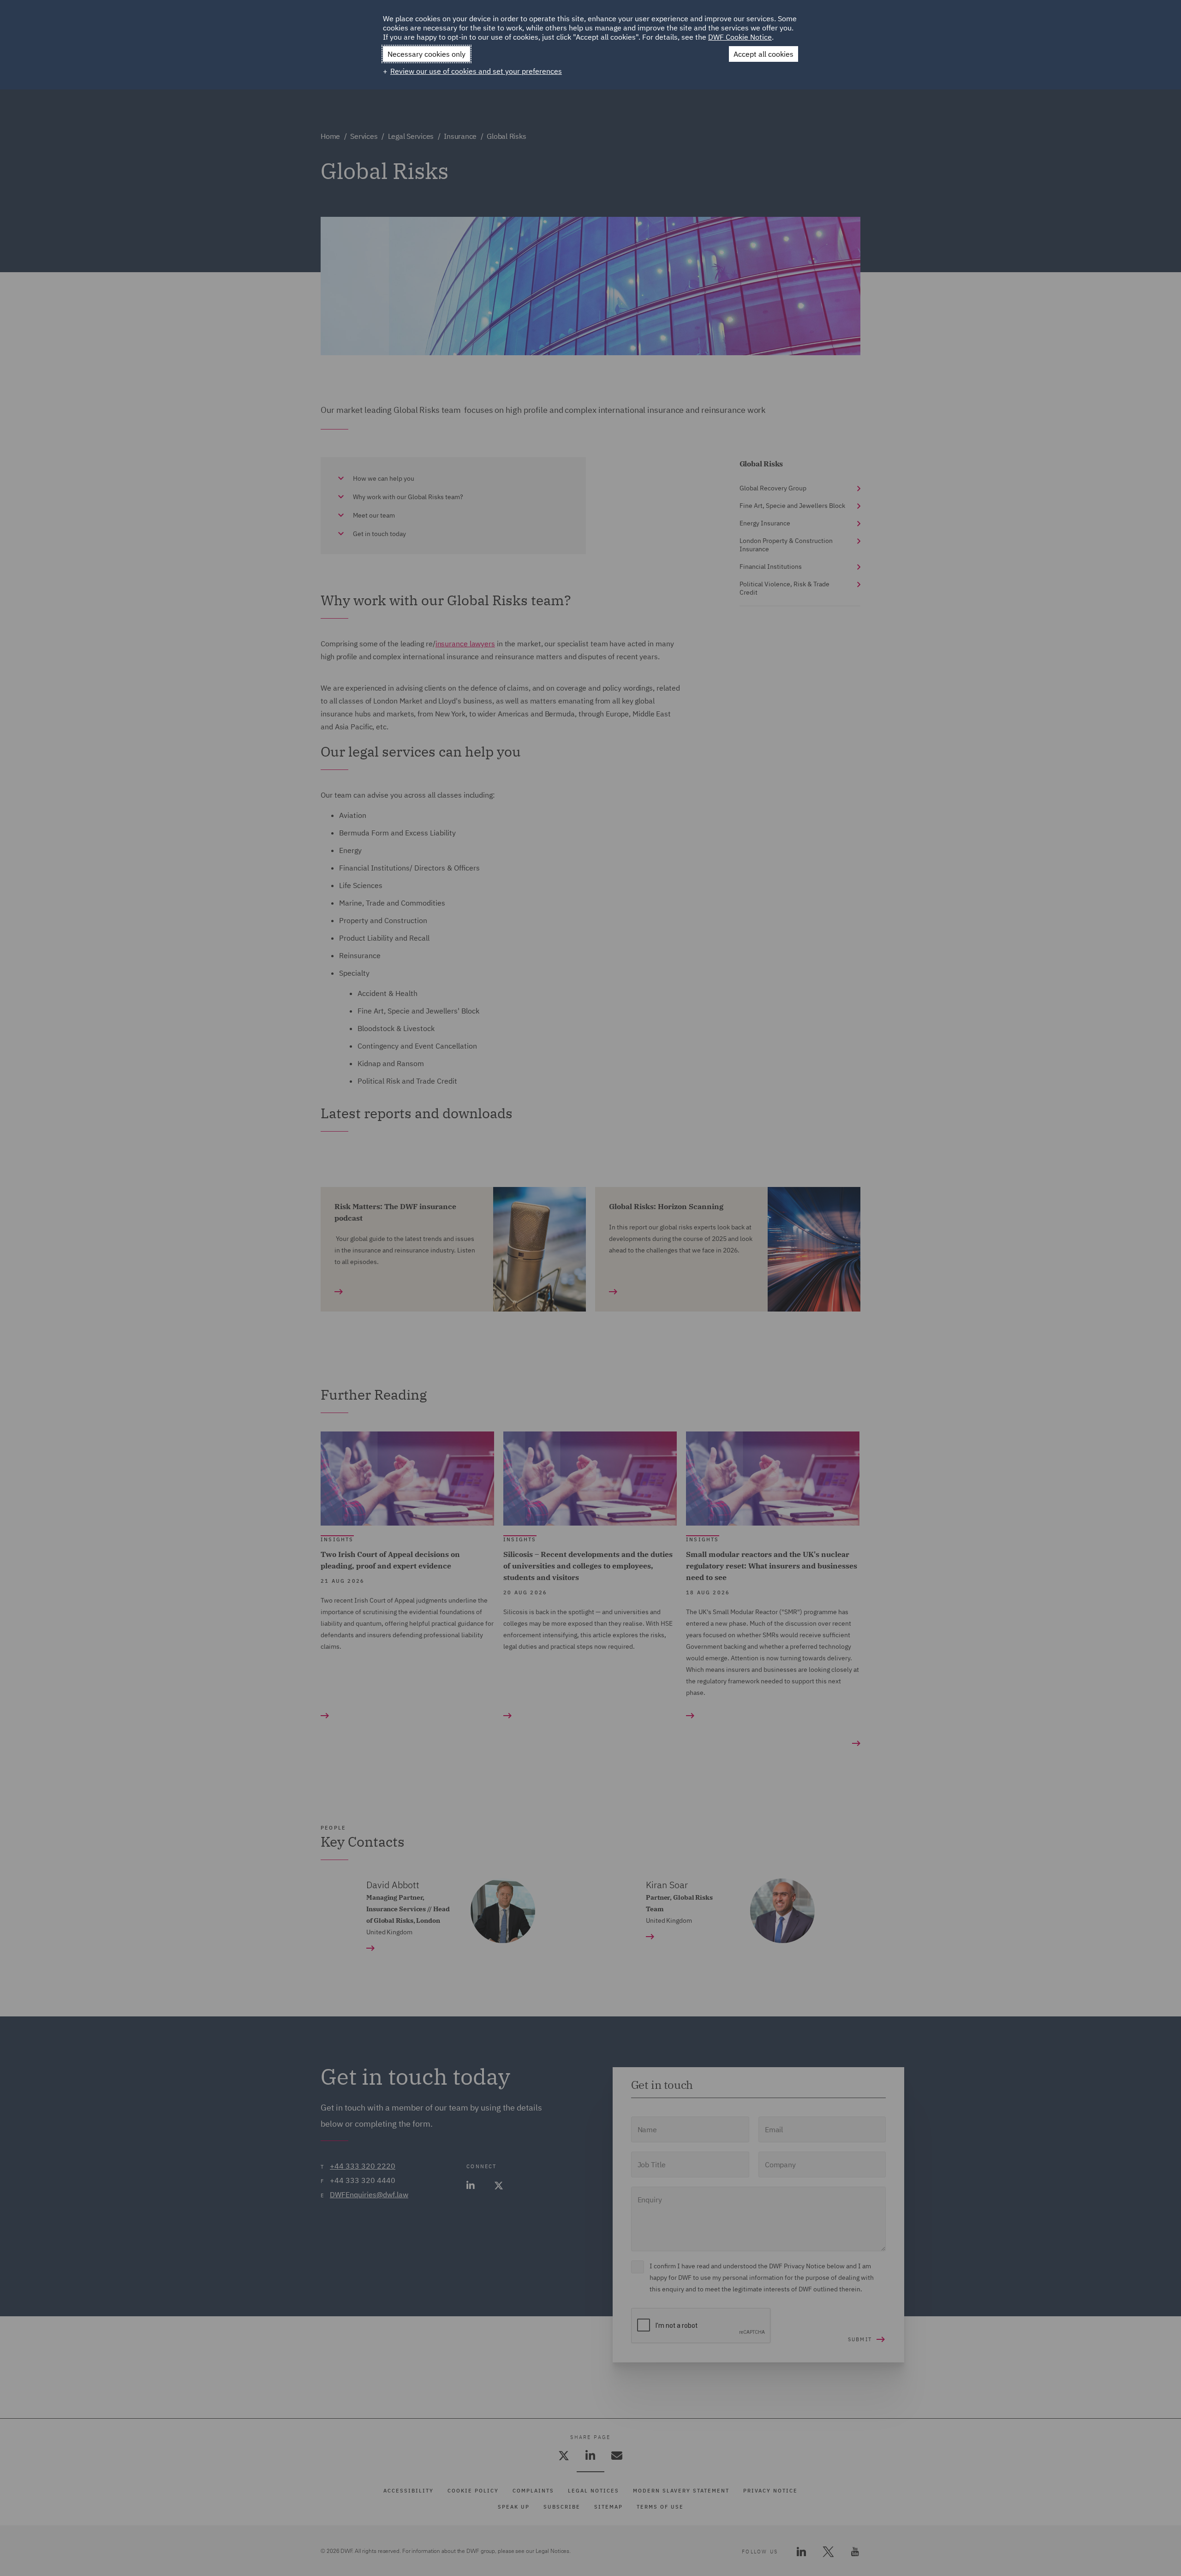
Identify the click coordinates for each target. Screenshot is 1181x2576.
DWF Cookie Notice (740, 37)
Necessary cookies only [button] (426, 54)
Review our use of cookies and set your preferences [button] (476, 71)
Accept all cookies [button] (763, 54)
